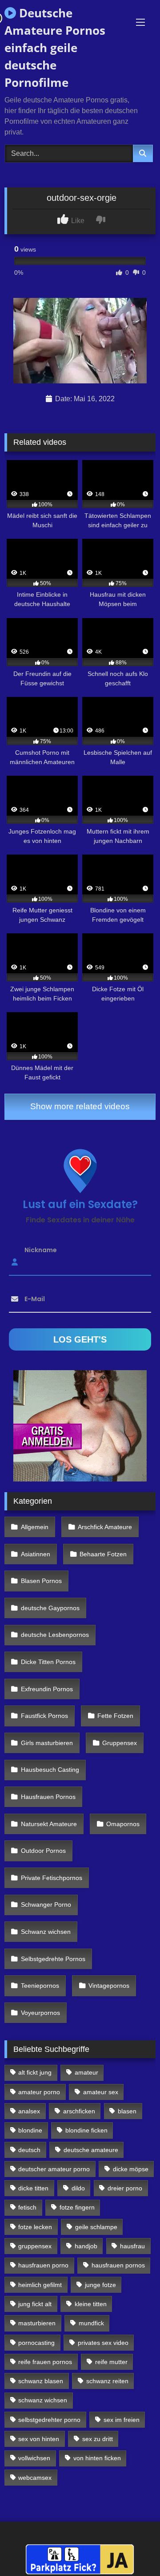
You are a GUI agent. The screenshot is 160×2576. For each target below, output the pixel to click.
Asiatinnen (36, 1554)
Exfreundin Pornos (47, 1689)
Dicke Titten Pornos (48, 1662)
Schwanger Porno (46, 1905)
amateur (86, 2072)
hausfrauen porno (43, 2265)
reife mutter (111, 2362)
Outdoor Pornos (43, 1851)
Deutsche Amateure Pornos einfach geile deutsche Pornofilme (55, 48)
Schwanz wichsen (46, 1932)
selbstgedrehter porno (49, 2420)
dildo (78, 2188)
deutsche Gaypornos (50, 1608)
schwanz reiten (107, 2381)
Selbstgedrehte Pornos (53, 1959)
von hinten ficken (97, 2458)
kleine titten (91, 2304)
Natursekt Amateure (49, 1824)
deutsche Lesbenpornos (55, 1635)
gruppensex (35, 2246)
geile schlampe (96, 2227)
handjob (86, 2246)
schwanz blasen (41, 2381)
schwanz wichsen (43, 2400)
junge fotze (100, 2285)
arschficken (79, 2111)
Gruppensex (120, 1743)
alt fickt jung (35, 2072)
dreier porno (125, 2188)
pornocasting (36, 2343)
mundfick (91, 2323)
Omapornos (123, 1824)
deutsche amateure (91, 2150)
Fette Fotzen (115, 1716)
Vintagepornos (109, 1986)
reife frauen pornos (45, 2362)
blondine (30, 2130)
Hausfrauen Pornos (48, 1797)
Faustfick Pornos (44, 1716)
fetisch (27, 2207)
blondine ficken (86, 2130)
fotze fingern (77, 2207)
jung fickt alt (35, 2304)
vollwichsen (34, 2458)
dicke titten (33, 2188)
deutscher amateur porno (54, 2169)
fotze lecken (35, 2227)
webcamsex (35, 2478)
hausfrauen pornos (118, 2265)
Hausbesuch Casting (50, 1770)
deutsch (29, 2150)
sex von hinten (39, 2439)
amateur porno (39, 2092)
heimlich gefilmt (40, 2285)
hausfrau (132, 2246)
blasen (127, 2111)
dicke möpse (131, 2169)
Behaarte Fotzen (103, 1554)
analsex (29, 2111)
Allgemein (35, 1527)
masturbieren (37, 2323)
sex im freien (122, 2420)
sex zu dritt (98, 2439)
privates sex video (103, 2343)
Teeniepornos (40, 1986)
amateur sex (101, 2092)
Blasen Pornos (41, 1581)
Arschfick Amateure (105, 1527)
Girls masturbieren (47, 1743)
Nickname (41, 1249)
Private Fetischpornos (52, 1878)
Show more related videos (80, 1106)
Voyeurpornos (40, 2013)
